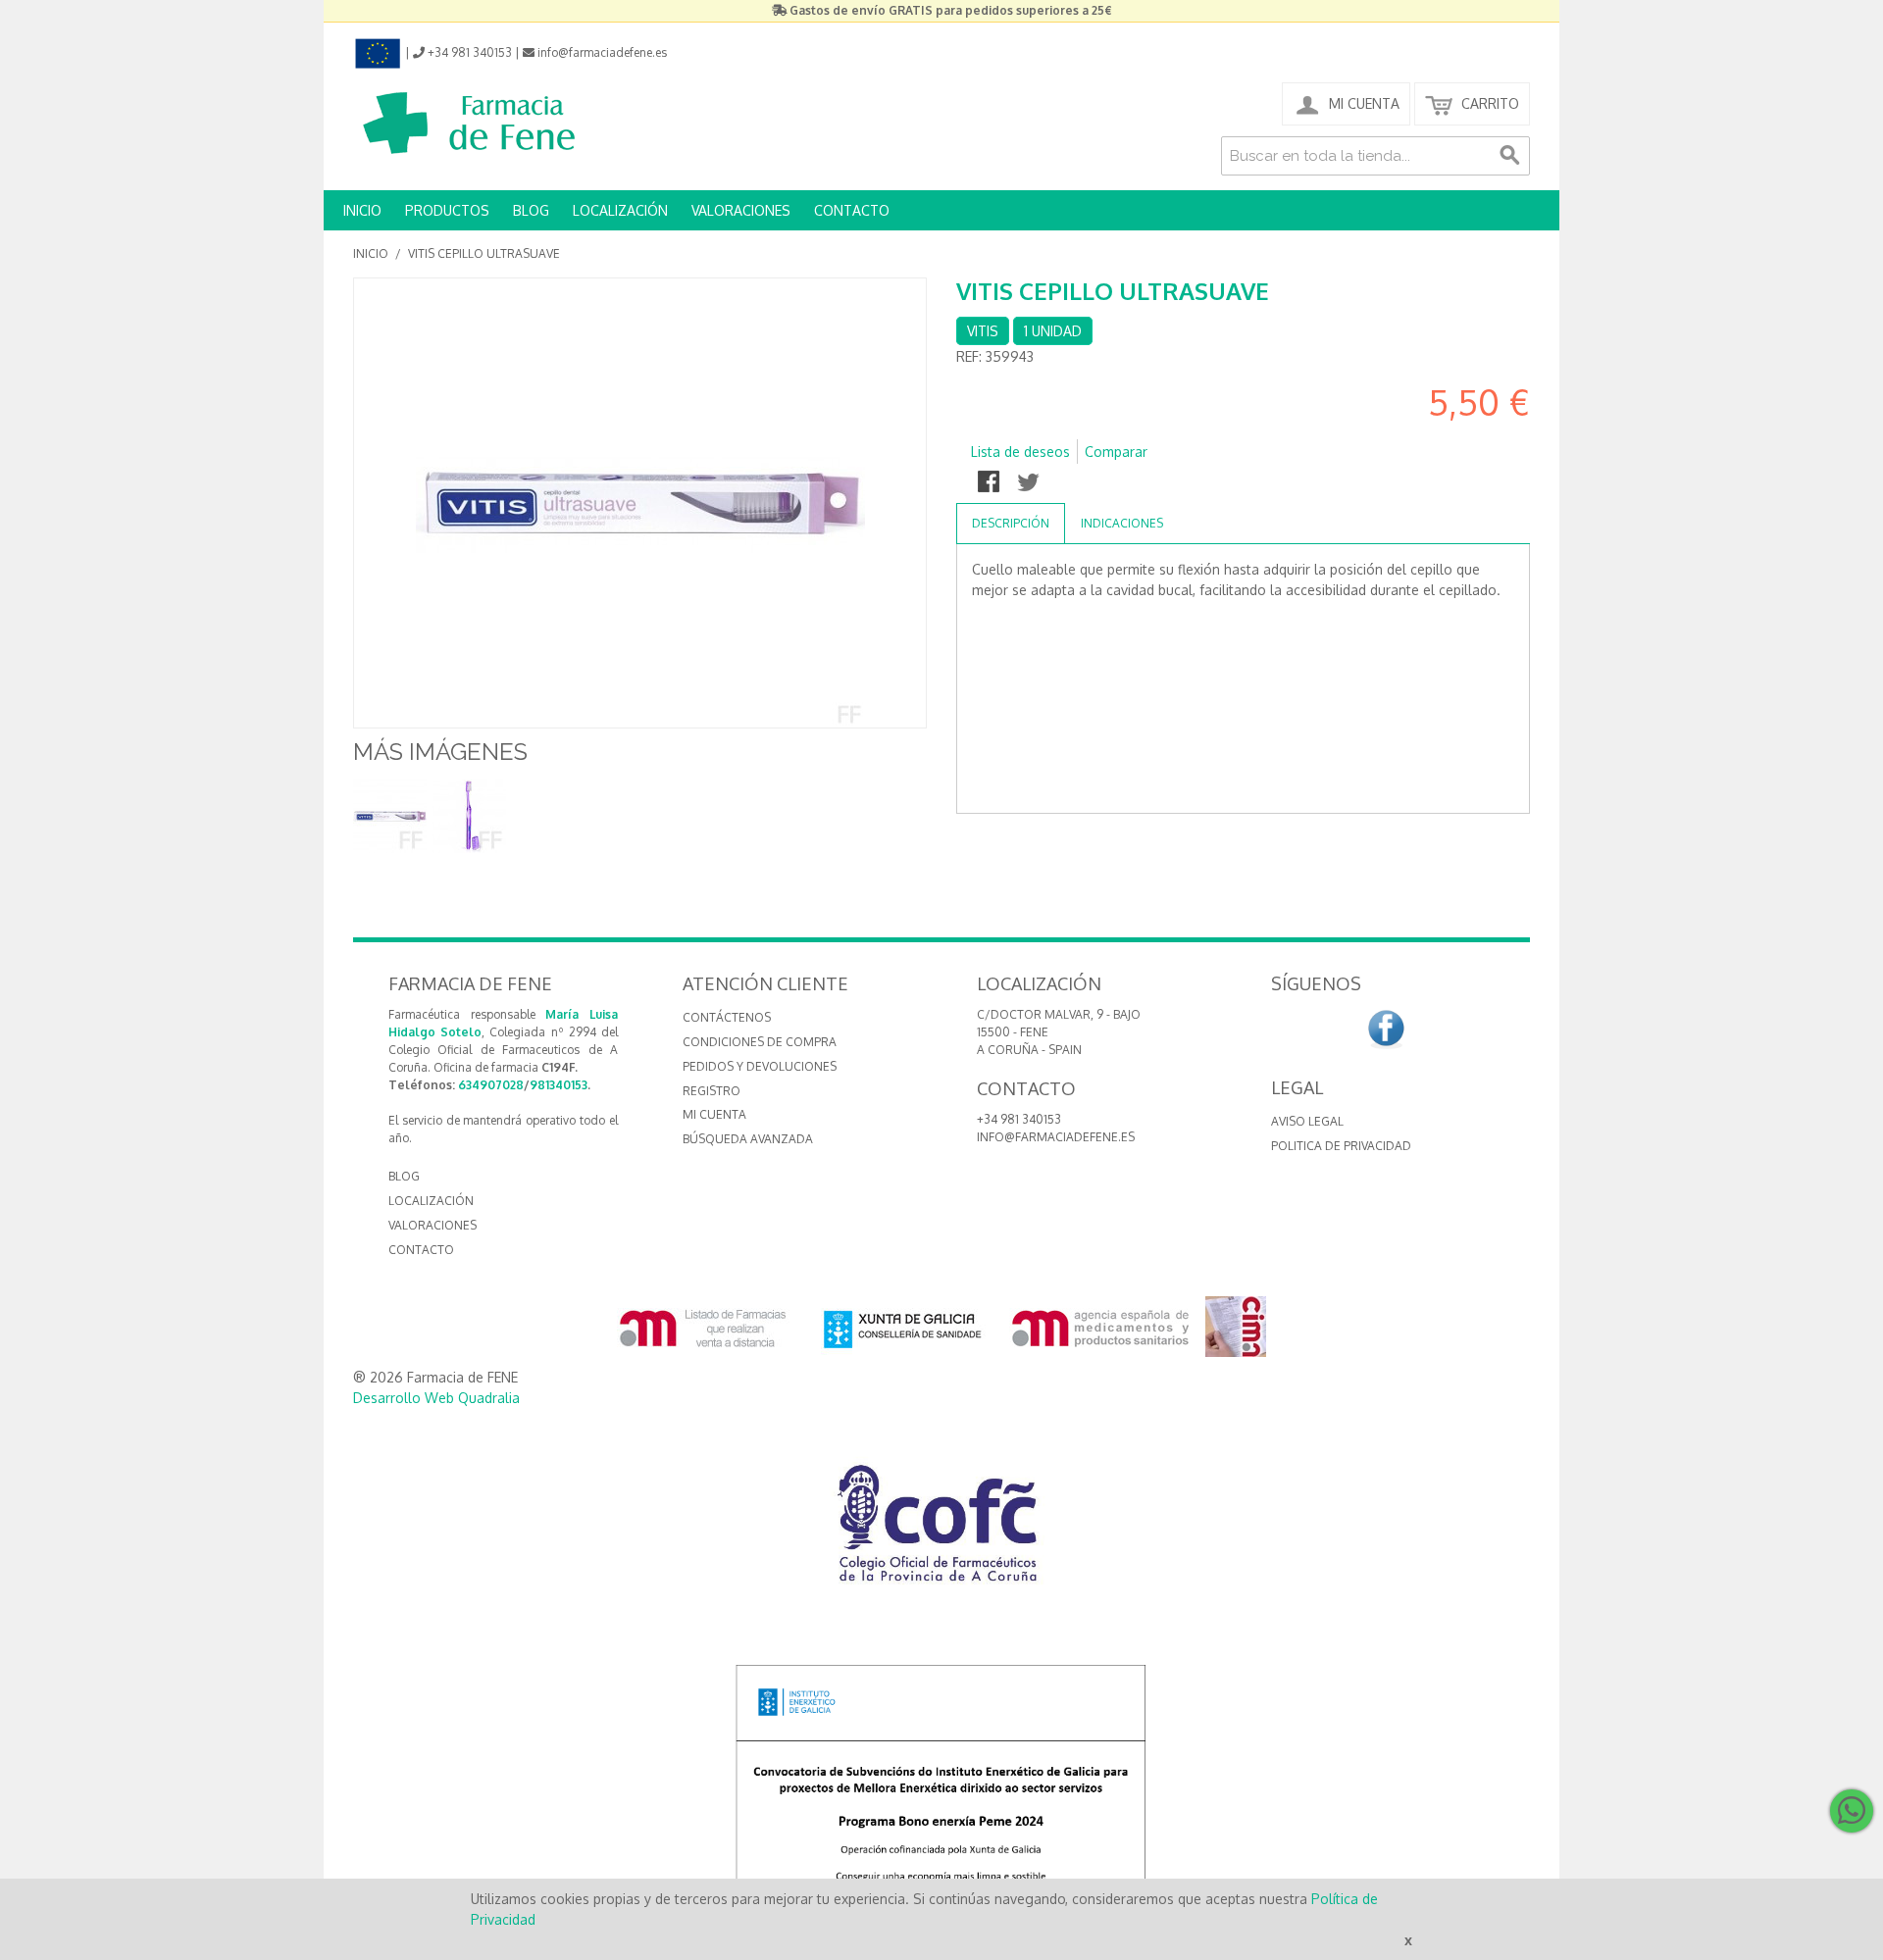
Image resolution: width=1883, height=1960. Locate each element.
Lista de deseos (1020, 452)
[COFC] (941, 1531)
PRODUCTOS (447, 210)
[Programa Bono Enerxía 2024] (941, 1792)
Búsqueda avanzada (748, 1139)
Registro (712, 1091)
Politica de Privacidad (1341, 1146)
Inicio (371, 253)
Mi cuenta (714, 1114)
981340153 (559, 1085)
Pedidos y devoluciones (760, 1066)
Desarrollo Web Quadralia (436, 1398)
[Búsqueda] (1510, 156)
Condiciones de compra (760, 1042)
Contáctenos (727, 1017)
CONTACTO (852, 210)
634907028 (491, 1085)
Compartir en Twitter (1030, 483)
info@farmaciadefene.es (1056, 1137)
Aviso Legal (1307, 1121)
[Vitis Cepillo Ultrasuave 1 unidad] (390, 816)
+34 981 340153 (1019, 1119)
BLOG (531, 210)
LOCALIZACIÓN (620, 210)
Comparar (1116, 452)
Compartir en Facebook (991, 483)
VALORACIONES (741, 210)
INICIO (362, 210)
